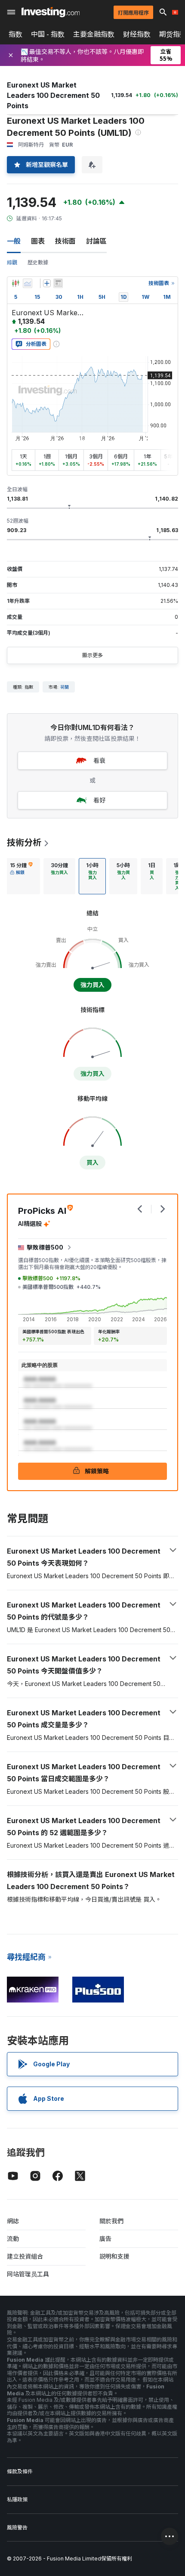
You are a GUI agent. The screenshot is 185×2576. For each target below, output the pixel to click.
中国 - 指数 (48, 34)
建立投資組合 (25, 2256)
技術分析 (24, 843)
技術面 (65, 241)
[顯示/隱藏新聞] (58, 283)
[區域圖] (28, 283)
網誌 (13, 2221)
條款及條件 (20, 2471)
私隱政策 (17, 2499)
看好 (99, 800)
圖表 (38, 241)
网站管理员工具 (28, 2274)
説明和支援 (114, 2256)
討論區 (96, 241)
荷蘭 (65, 687)
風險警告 (17, 2527)
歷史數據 (38, 262)
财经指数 (137, 34)
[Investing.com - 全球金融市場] (51, 12)
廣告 (105, 2239)
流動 (13, 2239)
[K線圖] (15, 283)
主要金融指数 (94, 34)
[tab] (21, 876)
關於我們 (111, 2221)
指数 (15, 34)
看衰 (99, 760)
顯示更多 (92, 655)
